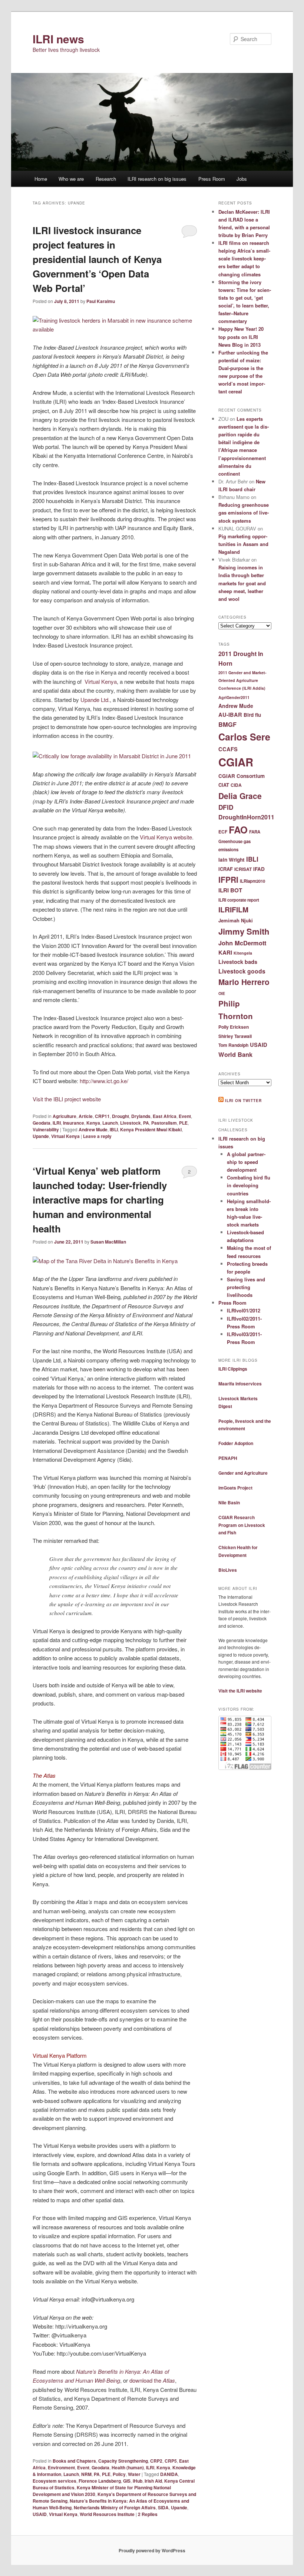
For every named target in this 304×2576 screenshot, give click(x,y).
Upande (41, 1136)
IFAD (259, 869)
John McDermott (242, 943)
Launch (110, 1123)
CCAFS (228, 749)
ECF (223, 832)
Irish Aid (153, 2481)
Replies (148, 2514)
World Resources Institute (107, 2514)
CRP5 (171, 2461)
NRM (86, 2474)
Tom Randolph (233, 1045)
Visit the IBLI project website (67, 1099)
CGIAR (236, 762)
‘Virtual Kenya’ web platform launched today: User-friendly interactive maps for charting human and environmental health (100, 1200)
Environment (61, 2467)
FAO (238, 830)
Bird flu (252, 715)
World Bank (235, 1054)
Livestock (130, 1123)
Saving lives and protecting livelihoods (246, 1287)
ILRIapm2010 (252, 881)
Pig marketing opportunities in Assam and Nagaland (243, 544)
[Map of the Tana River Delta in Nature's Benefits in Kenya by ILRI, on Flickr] (105, 1261)
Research (106, 179)
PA (146, 1123)
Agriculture (65, 1116)
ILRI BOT (230, 890)
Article (86, 1116)
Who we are (71, 179)
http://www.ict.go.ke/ (104, 1081)
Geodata (42, 1123)
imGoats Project (235, 1488)
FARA (255, 832)
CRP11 (102, 1116)
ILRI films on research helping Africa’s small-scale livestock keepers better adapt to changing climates (244, 259)
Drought (120, 1116)
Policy (119, 2474)
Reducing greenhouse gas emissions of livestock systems (244, 512)
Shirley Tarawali (235, 1036)
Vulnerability (46, 1129)
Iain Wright (232, 860)
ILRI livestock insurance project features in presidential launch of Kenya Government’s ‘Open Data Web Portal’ (97, 259)
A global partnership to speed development (246, 1162)
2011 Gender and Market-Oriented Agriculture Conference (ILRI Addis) (242, 680)
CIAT (224, 785)
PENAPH (228, 1458)
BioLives (228, 1570)
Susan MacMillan (108, 1242)
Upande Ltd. (95, 700)
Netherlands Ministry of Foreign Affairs (115, 2507)
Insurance (74, 1123)
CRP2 (156, 2461)
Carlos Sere (244, 737)
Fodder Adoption (236, 1443)
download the (152, 2380)
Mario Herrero (244, 982)
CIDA (236, 785)
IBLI (114, 1129)
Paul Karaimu (101, 301)
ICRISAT (243, 869)
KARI (225, 952)
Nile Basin (229, 1502)
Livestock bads (238, 962)
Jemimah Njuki (236, 920)
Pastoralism (164, 1123)
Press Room (212, 179)
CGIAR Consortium (242, 776)
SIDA (163, 2507)
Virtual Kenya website (166, 837)
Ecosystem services (54, 2481)
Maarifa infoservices (240, 1384)
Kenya (93, 1123)
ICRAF (226, 869)
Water (134, 2474)
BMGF (227, 724)
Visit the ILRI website (240, 1691)
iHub (138, 2481)
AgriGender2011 (234, 697)
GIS (127, 2481)
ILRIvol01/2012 (244, 1310)
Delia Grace (240, 796)
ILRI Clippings (233, 1369)
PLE (183, 1123)
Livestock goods (242, 971)
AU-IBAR (230, 715)
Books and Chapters (74, 2461)
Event (185, 1116)
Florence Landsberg (100, 2481)
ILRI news (58, 39)
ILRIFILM (233, 909)
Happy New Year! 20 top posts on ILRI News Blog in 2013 (241, 337)
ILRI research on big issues (157, 179)
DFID (226, 807)
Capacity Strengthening (123, 2461)
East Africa (165, 1116)
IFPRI (228, 879)
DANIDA (169, 2474)
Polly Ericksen (234, 1027)
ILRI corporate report (239, 900)
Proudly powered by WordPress (152, 2550)
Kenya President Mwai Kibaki (151, 1129)
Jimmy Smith (244, 931)
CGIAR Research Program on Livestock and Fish (242, 1525)
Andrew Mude (93, 1129)
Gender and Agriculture (243, 1473)
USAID (40, 2514)
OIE (222, 993)
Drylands (141, 1116)
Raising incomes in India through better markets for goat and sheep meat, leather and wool (242, 583)
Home (41, 179)
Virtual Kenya (101, 681)
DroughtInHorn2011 (246, 817)
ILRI (57, 1123)
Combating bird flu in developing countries (249, 1185)
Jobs (242, 179)
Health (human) (128, 2467)
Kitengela (243, 953)
